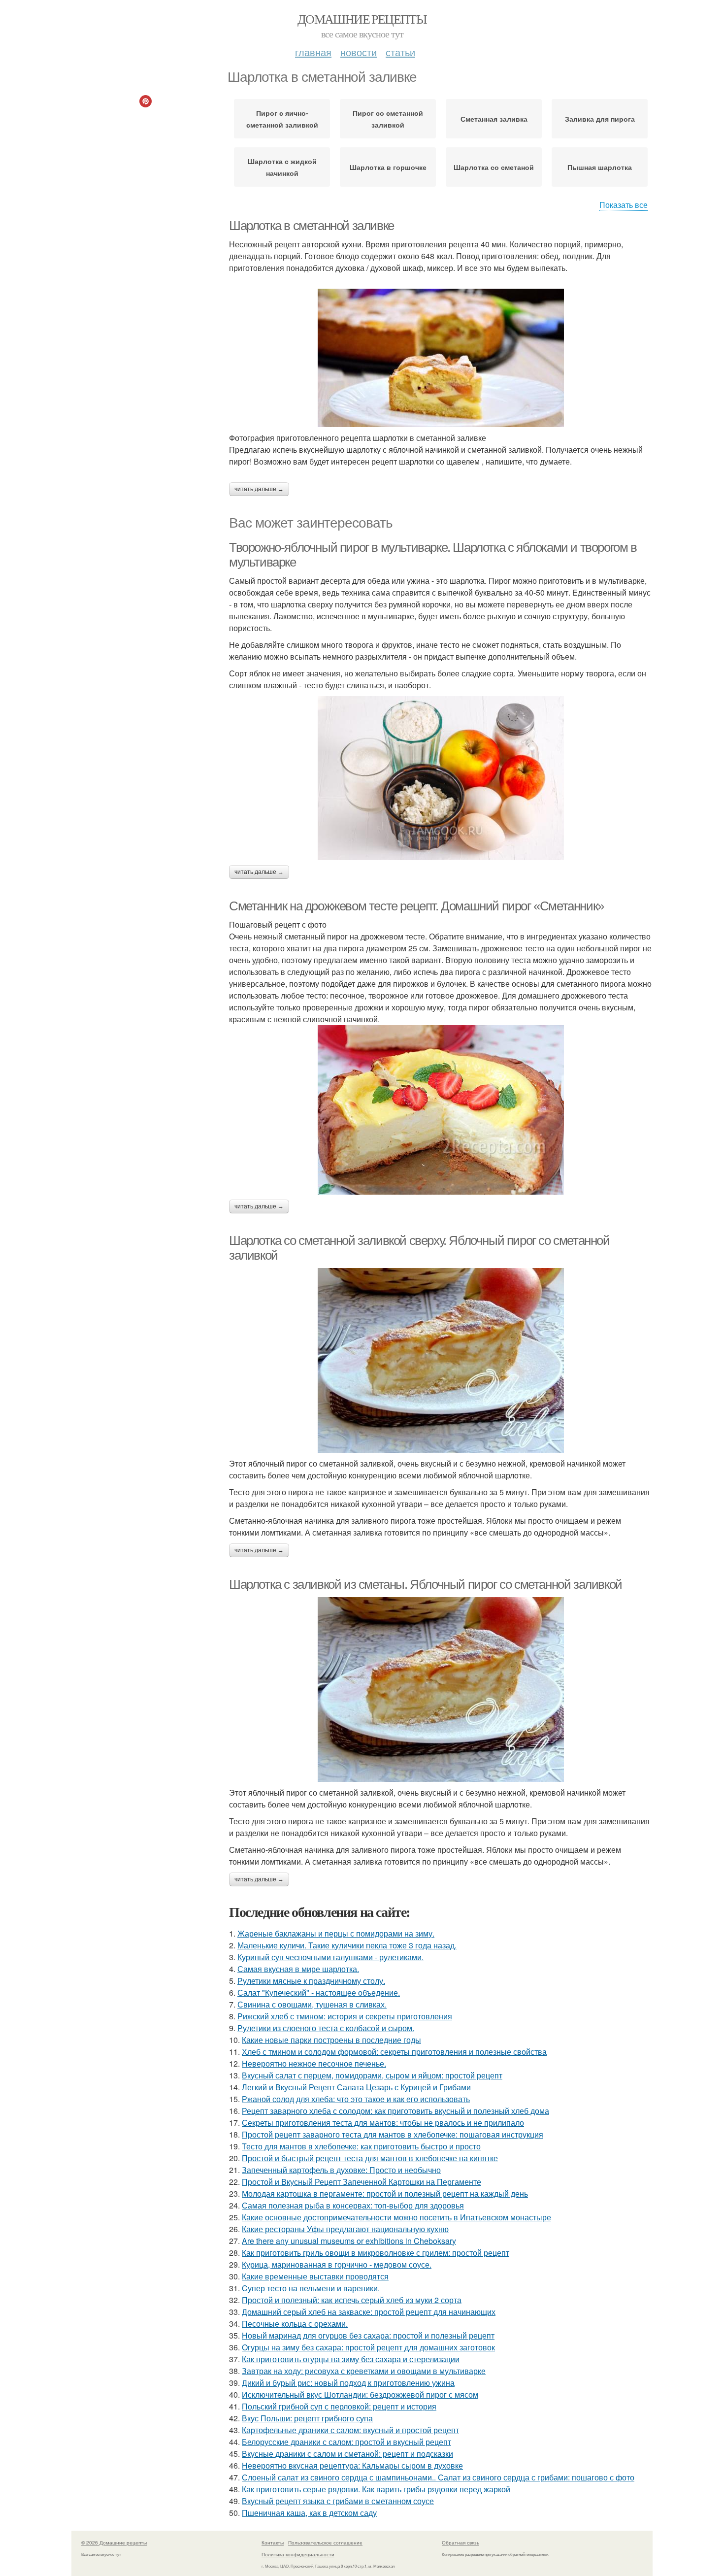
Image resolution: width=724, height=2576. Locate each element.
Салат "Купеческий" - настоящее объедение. (319, 1992)
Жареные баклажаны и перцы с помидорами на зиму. (336, 1933)
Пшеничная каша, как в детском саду (309, 2513)
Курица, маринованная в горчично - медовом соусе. (337, 2264)
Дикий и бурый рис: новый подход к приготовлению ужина (348, 2383)
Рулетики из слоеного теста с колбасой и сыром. (326, 2028)
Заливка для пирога (600, 119)
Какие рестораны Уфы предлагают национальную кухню (345, 2229)
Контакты (273, 2543)
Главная (313, 52)
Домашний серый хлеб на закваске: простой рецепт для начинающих (369, 2312)
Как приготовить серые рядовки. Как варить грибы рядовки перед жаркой (376, 2489)
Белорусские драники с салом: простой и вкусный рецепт (346, 2442)
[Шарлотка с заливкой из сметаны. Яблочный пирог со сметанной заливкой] (441, 1689)
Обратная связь (461, 2543)
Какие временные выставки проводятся (315, 2276)
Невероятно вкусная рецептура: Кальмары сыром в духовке (352, 2465)
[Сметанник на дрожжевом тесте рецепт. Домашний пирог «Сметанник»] (441, 1110)
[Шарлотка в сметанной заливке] (441, 358)
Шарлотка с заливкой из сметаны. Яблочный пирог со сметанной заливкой (426, 1584)
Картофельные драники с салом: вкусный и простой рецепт (350, 2430)
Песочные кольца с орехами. (295, 2324)
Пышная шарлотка (600, 167)
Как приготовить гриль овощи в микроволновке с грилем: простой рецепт (376, 2253)
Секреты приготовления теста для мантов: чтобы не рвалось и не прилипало (383, 2123)
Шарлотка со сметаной (494, 167)
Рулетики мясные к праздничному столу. (311, 1981)
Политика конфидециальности (298, 2554)
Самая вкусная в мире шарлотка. (298, 1969)
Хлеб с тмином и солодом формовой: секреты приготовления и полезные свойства (394, 2052)
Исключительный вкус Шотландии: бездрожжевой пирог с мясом (360, 2394)
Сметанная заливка (494, 119)
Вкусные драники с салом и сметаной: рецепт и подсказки (347, 2454)
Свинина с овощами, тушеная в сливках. (312, 2004)
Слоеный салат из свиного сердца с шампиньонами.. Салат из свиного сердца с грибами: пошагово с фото (438, 2477)
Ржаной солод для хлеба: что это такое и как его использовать (356, 2099)
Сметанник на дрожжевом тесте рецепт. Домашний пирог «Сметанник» (416, 906)
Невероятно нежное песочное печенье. (314, 2063)
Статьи (400, 52)
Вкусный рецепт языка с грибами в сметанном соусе (338, 2501)
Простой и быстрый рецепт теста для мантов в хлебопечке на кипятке (370, 2158)
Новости (359, 52)
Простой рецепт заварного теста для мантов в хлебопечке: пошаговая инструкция (393, 2134)
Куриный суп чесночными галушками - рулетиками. (330, 1957)
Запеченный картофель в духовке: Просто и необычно (341, 2170)
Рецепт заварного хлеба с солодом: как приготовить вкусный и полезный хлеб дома (395, 2111)
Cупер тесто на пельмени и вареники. (311, 2288)
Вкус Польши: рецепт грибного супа (307, 2418)
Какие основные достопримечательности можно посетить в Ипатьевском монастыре (396, 2217)
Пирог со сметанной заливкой (388, 119)
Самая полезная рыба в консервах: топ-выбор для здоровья (353, 2205)
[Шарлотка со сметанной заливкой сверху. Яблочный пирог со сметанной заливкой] (441, 1360)
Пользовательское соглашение (325, 2543)
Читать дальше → (259, 489)
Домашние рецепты (362, 19)
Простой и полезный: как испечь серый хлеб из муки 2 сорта (352, 2300)
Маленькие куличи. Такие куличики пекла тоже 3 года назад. (347, 1945)
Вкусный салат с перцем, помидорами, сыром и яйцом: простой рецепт (372, 2075)
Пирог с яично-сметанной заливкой (282, 119)
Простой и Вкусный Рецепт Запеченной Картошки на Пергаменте (362, 2182)
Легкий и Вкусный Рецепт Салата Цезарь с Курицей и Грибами (356, 2087)
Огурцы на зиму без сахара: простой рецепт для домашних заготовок (368, 2347)
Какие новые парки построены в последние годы (331, 2040)
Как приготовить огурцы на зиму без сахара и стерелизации (351, 2359)
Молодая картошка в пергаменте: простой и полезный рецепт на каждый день (385, 2193)
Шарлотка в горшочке (388, 167)
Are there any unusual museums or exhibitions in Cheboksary (349, 2241)
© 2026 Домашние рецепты (114, 2543)
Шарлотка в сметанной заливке (312, 226)
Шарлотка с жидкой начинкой (282, 167)
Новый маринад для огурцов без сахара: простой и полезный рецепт (368, 2335)
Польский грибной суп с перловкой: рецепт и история (339, 2406)
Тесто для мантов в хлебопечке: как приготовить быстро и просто (361, 2146)
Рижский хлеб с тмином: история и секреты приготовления (345, 2016)
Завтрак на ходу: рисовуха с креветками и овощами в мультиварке (364, 2371)
